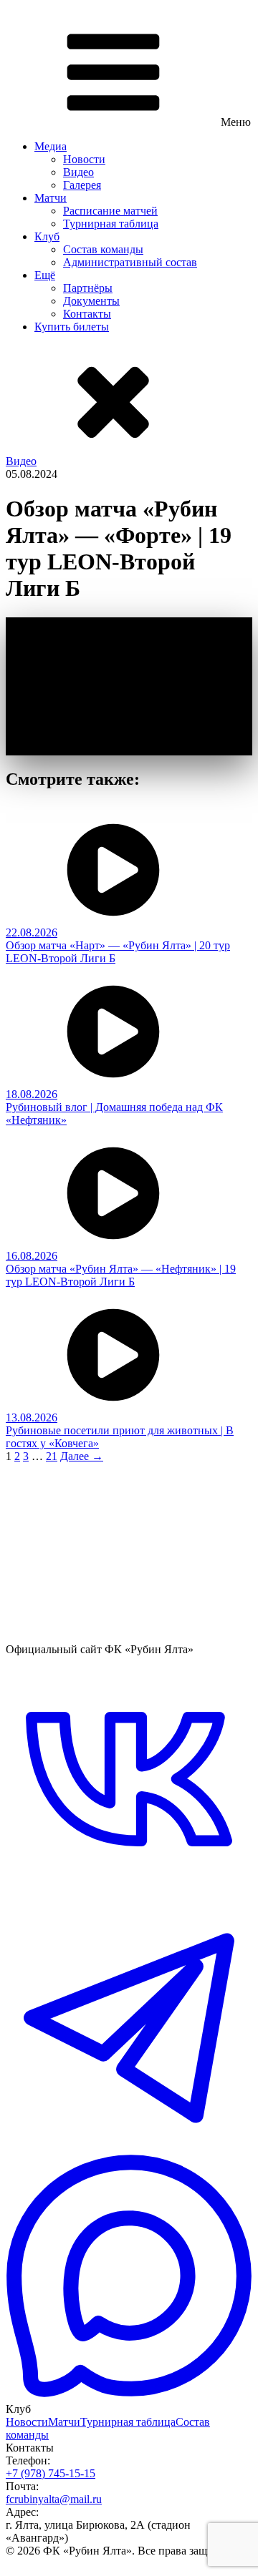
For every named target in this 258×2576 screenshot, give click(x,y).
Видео (78, 172)
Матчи (51, 198)
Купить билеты (72, 327)
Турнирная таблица (111, 224)
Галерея (82, 185)
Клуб (47, 236)
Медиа (51, 146)
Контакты (87, 314)
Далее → (82, 1456)
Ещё (45, 275)
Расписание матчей (110, 211)
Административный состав (130, 262)
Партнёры (88, 288)
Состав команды (103, 249)
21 (52, 1456)
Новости (84, 159)
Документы (91, 301)
